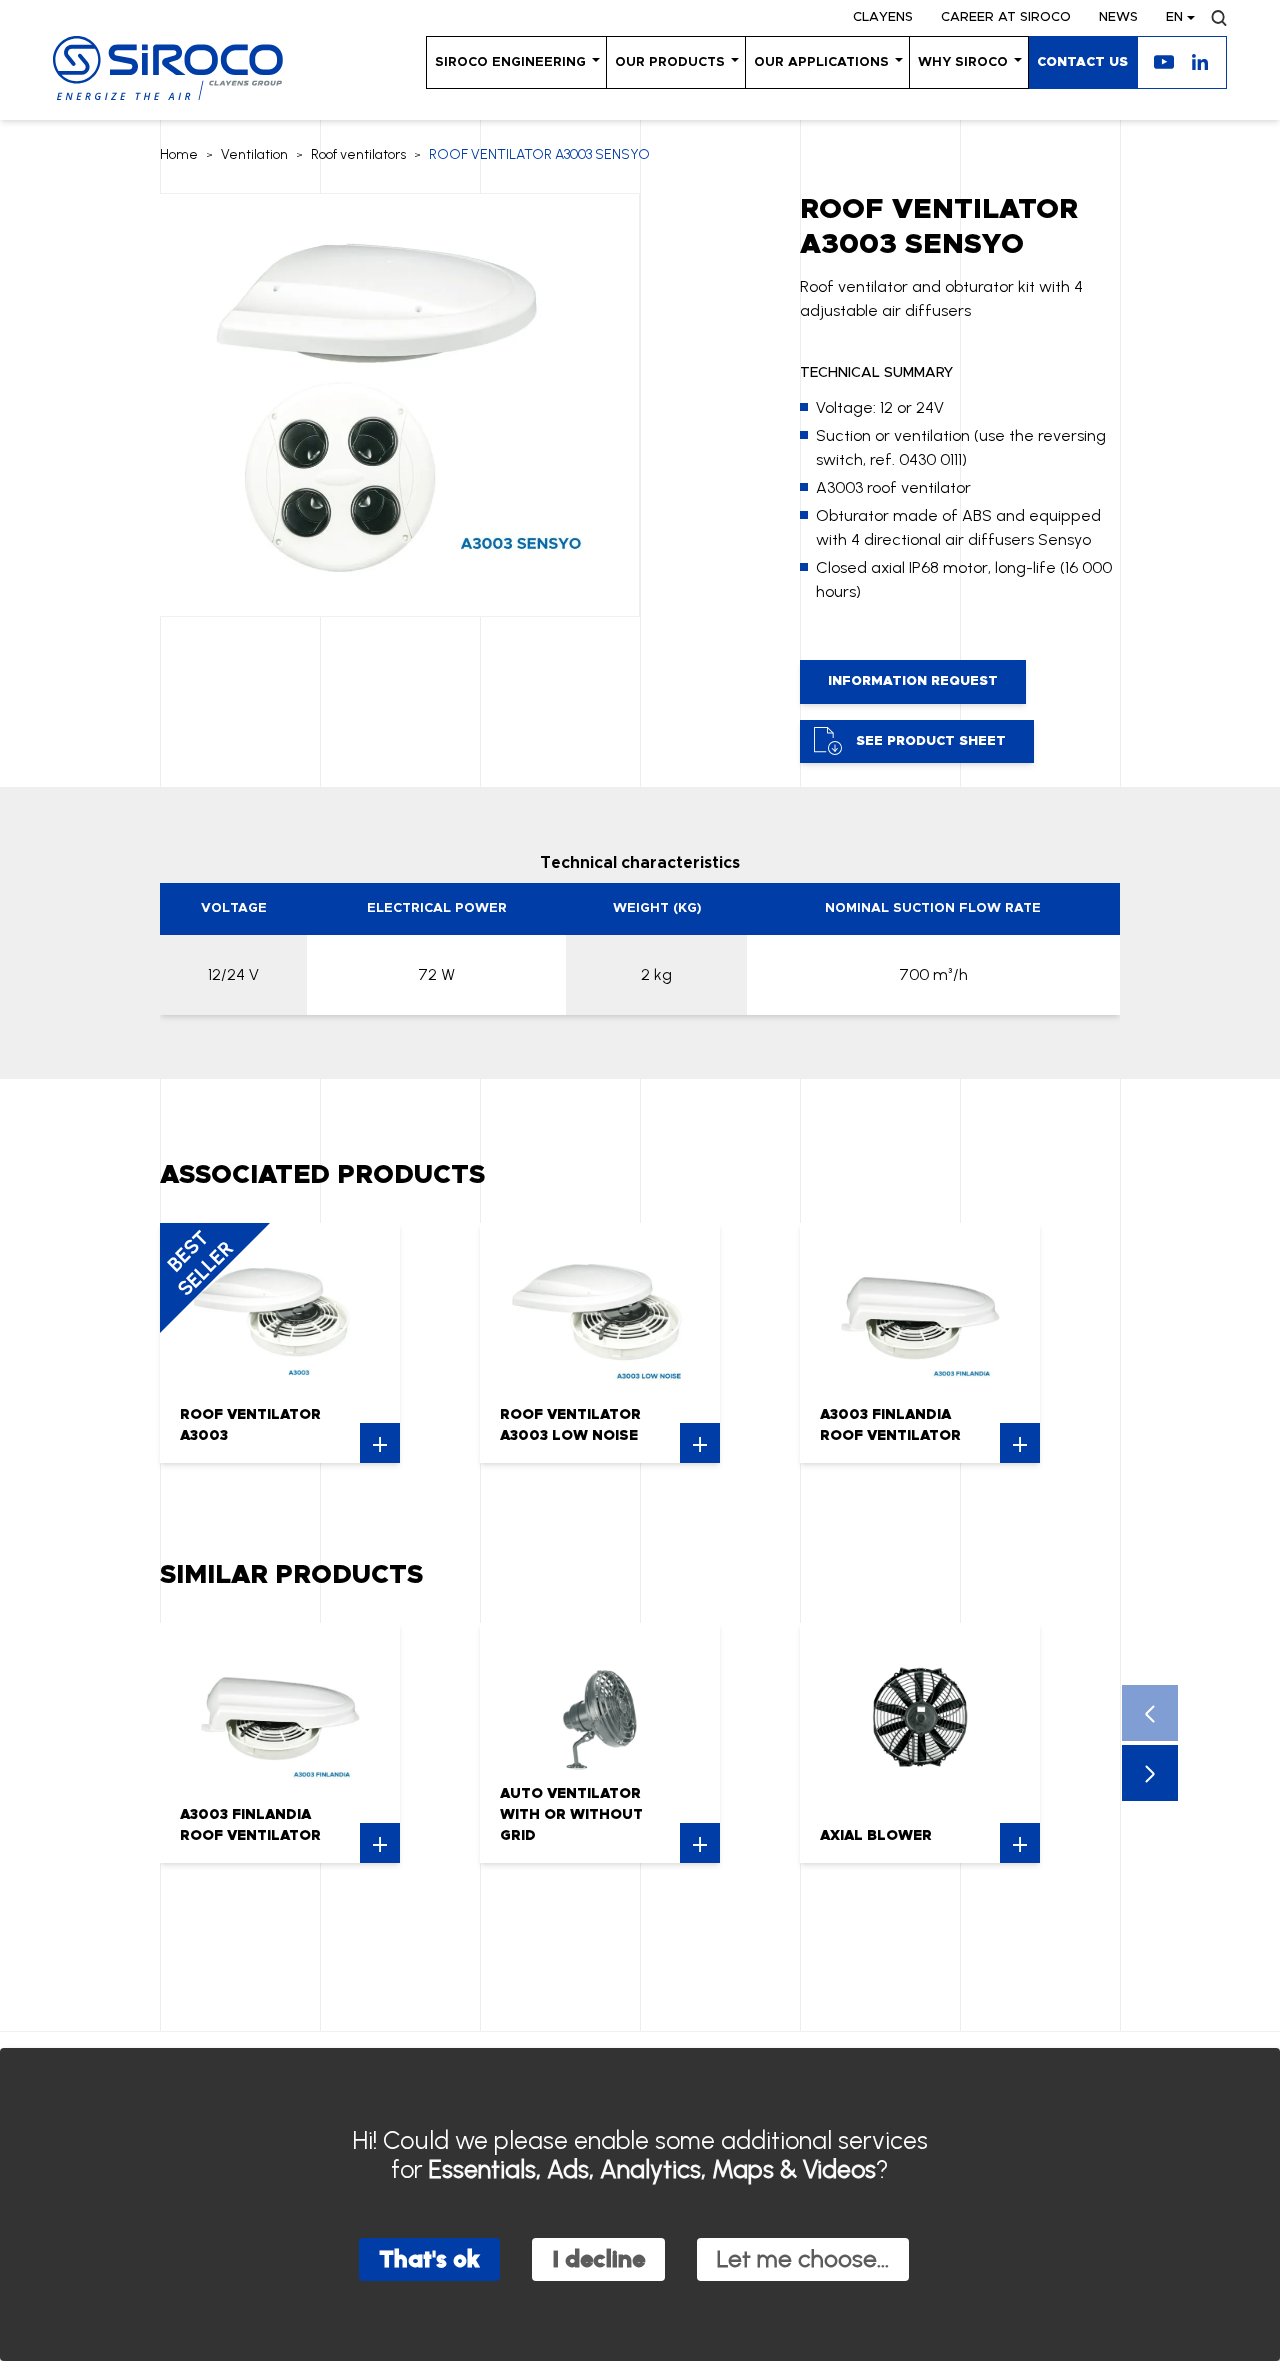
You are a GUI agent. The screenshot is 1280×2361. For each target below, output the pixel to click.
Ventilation (254, 154)
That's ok (429, 2258)
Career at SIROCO (1006, 17)
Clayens (883, 17)
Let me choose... (803, 2258)
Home (179, 154)
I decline (598, 2258)
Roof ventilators (358, 154)
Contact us (1082, 62)
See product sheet (931, 741)
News (1118, 17)
